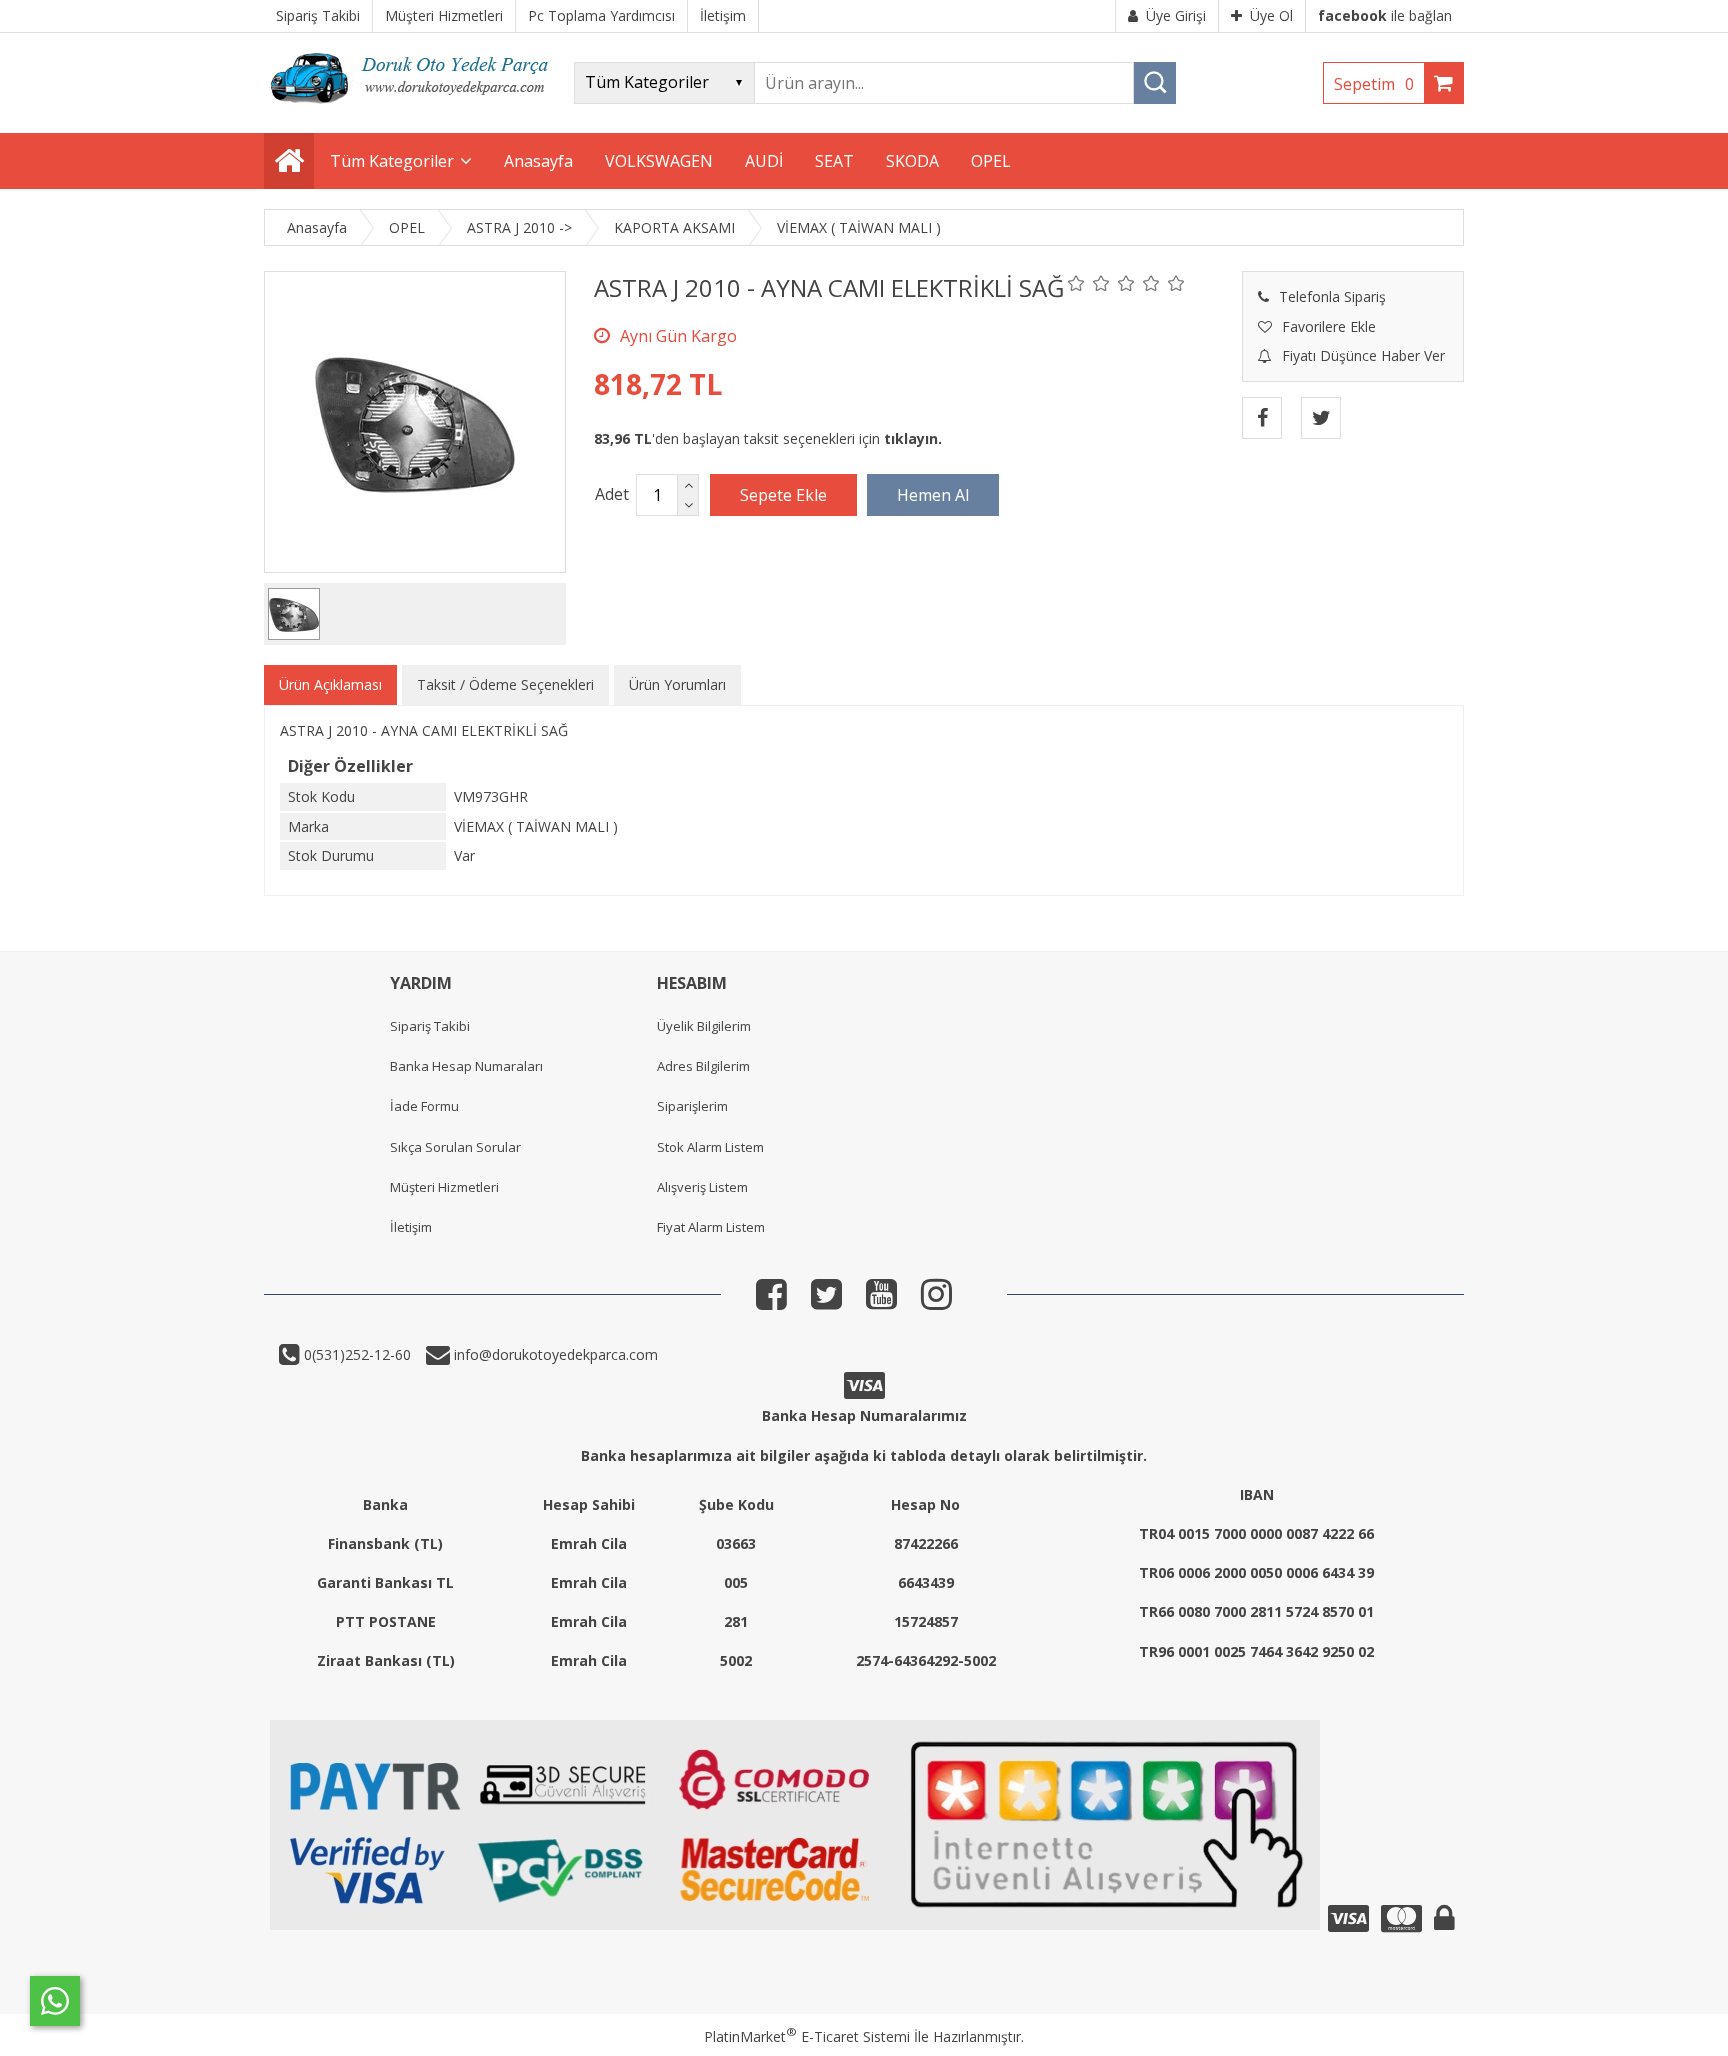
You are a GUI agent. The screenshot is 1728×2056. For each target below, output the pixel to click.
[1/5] (1076, 283)
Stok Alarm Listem (710, 1147)
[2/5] (1089, 283)
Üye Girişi (1176, 15)
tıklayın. (913, 438)
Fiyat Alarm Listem (711, 1227)
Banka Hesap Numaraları (466, 1066)
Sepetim (1374, 84)
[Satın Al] (933, 495)
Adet (612, 494)
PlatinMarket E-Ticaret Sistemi (807, 2036)
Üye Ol (1271, 15)
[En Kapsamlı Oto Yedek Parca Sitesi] (414, 109)
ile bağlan (1385, 15)
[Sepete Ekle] (783, 495)
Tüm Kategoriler (392, 161)
